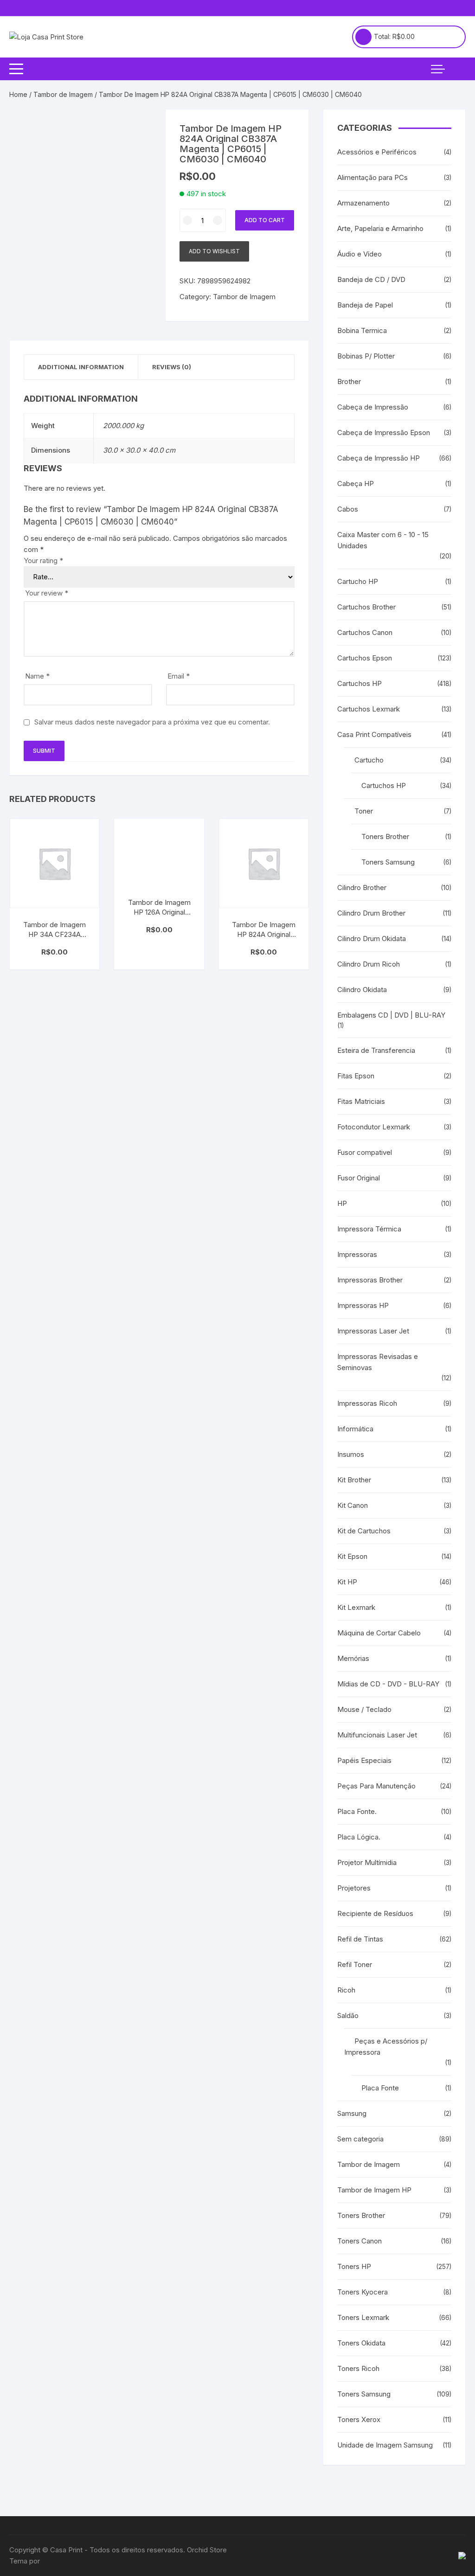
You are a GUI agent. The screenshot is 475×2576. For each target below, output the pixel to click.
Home (18, 94)
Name (37, 676)
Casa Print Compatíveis (374, 734)
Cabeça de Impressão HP (379, 458)
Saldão (348, 2015)
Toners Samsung (388, 862)
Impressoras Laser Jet (373, 1331)
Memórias (353, 1658)
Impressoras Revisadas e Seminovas (378, 1362)
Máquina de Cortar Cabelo (379, 1633)
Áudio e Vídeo (359, 254)
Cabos (348, 509)
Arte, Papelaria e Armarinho (380, 228)
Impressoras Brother (370, 1280)
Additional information (81, 367)
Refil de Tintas (360, 1939)
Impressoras (357, 1254)
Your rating (43, 561)
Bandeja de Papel (365, 305)
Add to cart (265, 220)
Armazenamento (363, 203)
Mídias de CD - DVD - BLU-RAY (388, 1684)
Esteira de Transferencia (376, 1050)
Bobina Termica (362, 330)
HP (342, 1203)
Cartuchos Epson (365, 658)
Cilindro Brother (362, 888)
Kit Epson (352, 1556)
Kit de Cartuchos (364, 1531)
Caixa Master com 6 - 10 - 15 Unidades (383, 540)
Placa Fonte (380, 2088)
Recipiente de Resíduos (375, 1913)
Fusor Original (359, 1178)
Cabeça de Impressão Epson (384, 433)
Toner (364, 811)
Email (179, 676)
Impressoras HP (363, 1305)
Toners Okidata (361, 2343)
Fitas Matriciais (361, 1101)
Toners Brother (385, 836)
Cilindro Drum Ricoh (369, 964)
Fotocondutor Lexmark (374, 1127)
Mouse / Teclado (364, 1709)
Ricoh (346, 1990)
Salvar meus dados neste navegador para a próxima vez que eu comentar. (152, 722)
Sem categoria (360, 2139)
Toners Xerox (359, 2419)
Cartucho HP (358, 581)
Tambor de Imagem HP (374, 2190)
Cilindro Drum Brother (371, 913)
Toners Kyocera (363, 2292)
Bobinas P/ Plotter (366, 356)
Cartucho (369, 760)
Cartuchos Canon (365, 632)
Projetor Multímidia (367, 1862)
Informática (355, 1429)
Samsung (352, 2113)
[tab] (81, 367)
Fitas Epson (356, 1076)
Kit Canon (353, 1505)
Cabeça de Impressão (373, 407)
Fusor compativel (365, 1152)
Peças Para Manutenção (376, 1786)
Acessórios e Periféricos (377, 152)
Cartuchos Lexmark (369, 709)
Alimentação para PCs (372, 177)
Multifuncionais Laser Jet (377, 1735)
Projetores (354, 1888)
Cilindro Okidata (362, 990)
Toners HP (354, 2266)
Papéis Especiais (364, 1760)
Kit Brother (354, 1480)
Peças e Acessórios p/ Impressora (386, 2047)
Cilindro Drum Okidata (372, 939)
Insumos (351, 1454)
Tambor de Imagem (63, 94)
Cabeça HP (356, 484)
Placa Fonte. (357, 1811)
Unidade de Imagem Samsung (385, 2445)
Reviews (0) (172, 367)
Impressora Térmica (369, 1229)
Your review (47, 593)
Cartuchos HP (359, 683)
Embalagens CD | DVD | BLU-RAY (391, 1015)
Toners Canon (359, 2241)
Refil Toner (355, 1964)
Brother (349, 381)
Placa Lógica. (359, 1837)
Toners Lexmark (363, 2317)
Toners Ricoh (358, 2368)
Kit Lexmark (356, 1607)
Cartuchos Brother (366, 607)
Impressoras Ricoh (367, 1403)
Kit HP (347, 1582)
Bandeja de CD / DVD (371, 279)
